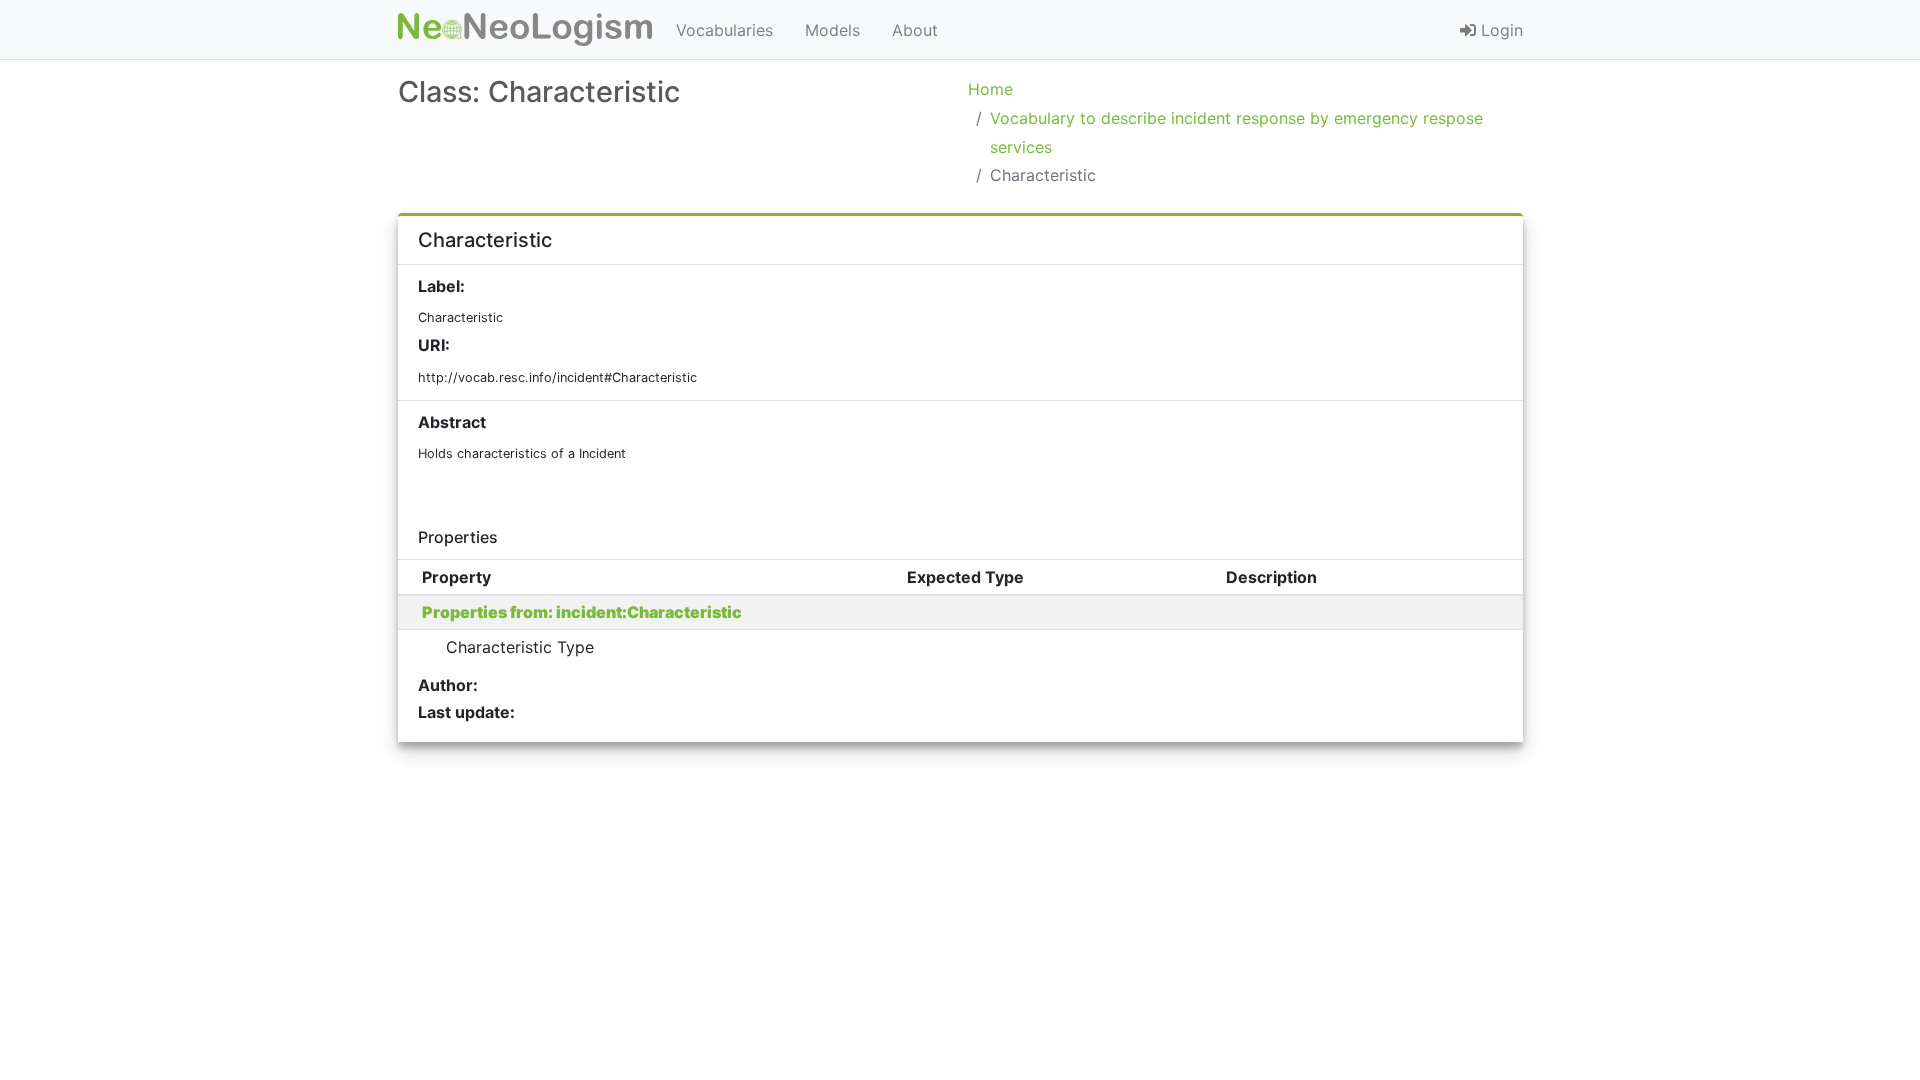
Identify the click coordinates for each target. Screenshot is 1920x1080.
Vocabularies (724, 30)
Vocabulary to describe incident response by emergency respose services (1236, 132)
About (915, 30)
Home (990, 89)
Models (832, 30)
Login (1499, 30)
